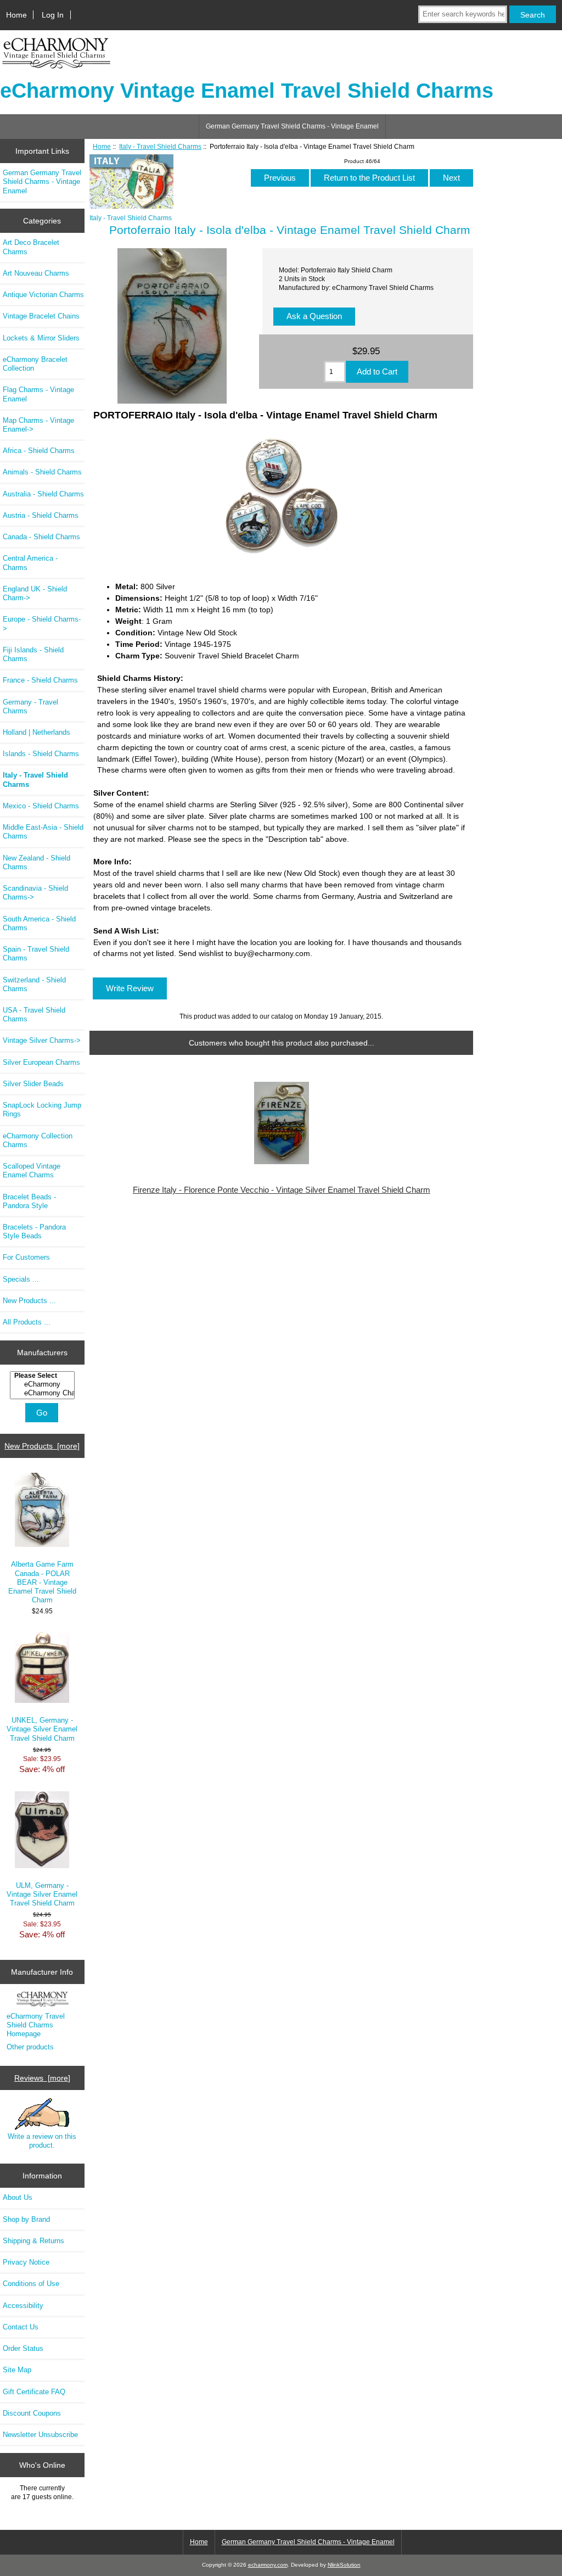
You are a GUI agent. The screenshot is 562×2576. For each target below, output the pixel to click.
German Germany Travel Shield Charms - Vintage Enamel (292, 126)
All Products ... (27, 1322)
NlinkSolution (344, 2565)
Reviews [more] (42, 2078)
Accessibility (23, 2306)
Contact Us (21, 2327)
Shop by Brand (26, 2219)
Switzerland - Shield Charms (34, 984)
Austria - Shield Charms (41, 515)
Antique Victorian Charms (43, 295)
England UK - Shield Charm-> (35, 593)
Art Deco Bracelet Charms (31, 247)
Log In (53, 15)
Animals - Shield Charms (42, 472)
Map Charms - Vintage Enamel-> (38, 425)
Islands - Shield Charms (41, 754)
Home (16, 15)
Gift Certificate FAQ (34, 2392)
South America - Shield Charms (39, 923)
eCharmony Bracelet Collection (35, 364)
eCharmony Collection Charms (38, 1140)
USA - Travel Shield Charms (34, 1015)
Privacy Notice (26, 2262)
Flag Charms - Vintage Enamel (38, 394)
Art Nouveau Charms (36, 273)
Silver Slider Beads (33, 1084)
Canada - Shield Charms (41, 537)
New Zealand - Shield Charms (36, 862)
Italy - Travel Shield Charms (160, 146)
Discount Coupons (32, 2413)
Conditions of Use (31, 2284)
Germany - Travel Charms (30, 706)
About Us (18, 2197)
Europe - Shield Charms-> (42, 624)
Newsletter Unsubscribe (40, 2435)
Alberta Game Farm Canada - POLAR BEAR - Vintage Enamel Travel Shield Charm (42, 1582)
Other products (30, 2047)
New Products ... (29, 1301)
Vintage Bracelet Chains (41, 316)
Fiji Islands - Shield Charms (33, 654)
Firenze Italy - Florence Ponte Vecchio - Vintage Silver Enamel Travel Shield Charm (282, 1190)
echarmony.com (268, 2565)
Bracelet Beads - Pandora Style (29, 1201)
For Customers (26, 1257)
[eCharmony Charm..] (44, 1393)
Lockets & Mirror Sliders (41, 338)
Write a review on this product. (42, 2141)
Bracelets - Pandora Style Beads (34, 1231)
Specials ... (21, 1279)
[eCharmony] (44, 1384)
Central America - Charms (30, 563)
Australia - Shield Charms (43, 494)
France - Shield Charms (40, 680)
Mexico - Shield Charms (41, 806)
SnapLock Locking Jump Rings (42, 1110)
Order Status (23, 2348)
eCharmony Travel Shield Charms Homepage (36, 2025)
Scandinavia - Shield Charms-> (35, 893)
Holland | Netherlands (36, 732)
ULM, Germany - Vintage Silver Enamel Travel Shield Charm (42, 1894)
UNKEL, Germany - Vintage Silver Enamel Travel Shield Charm (42, 1729)
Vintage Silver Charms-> (42, 1040)
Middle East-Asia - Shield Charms (43, 832)
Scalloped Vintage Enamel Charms (32, 1170)
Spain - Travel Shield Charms (36, 954)
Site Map (17, 2370)
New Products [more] (42, 1446)
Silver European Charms (41, 1062)
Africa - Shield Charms (39, 451)
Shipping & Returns (33, 2241)
